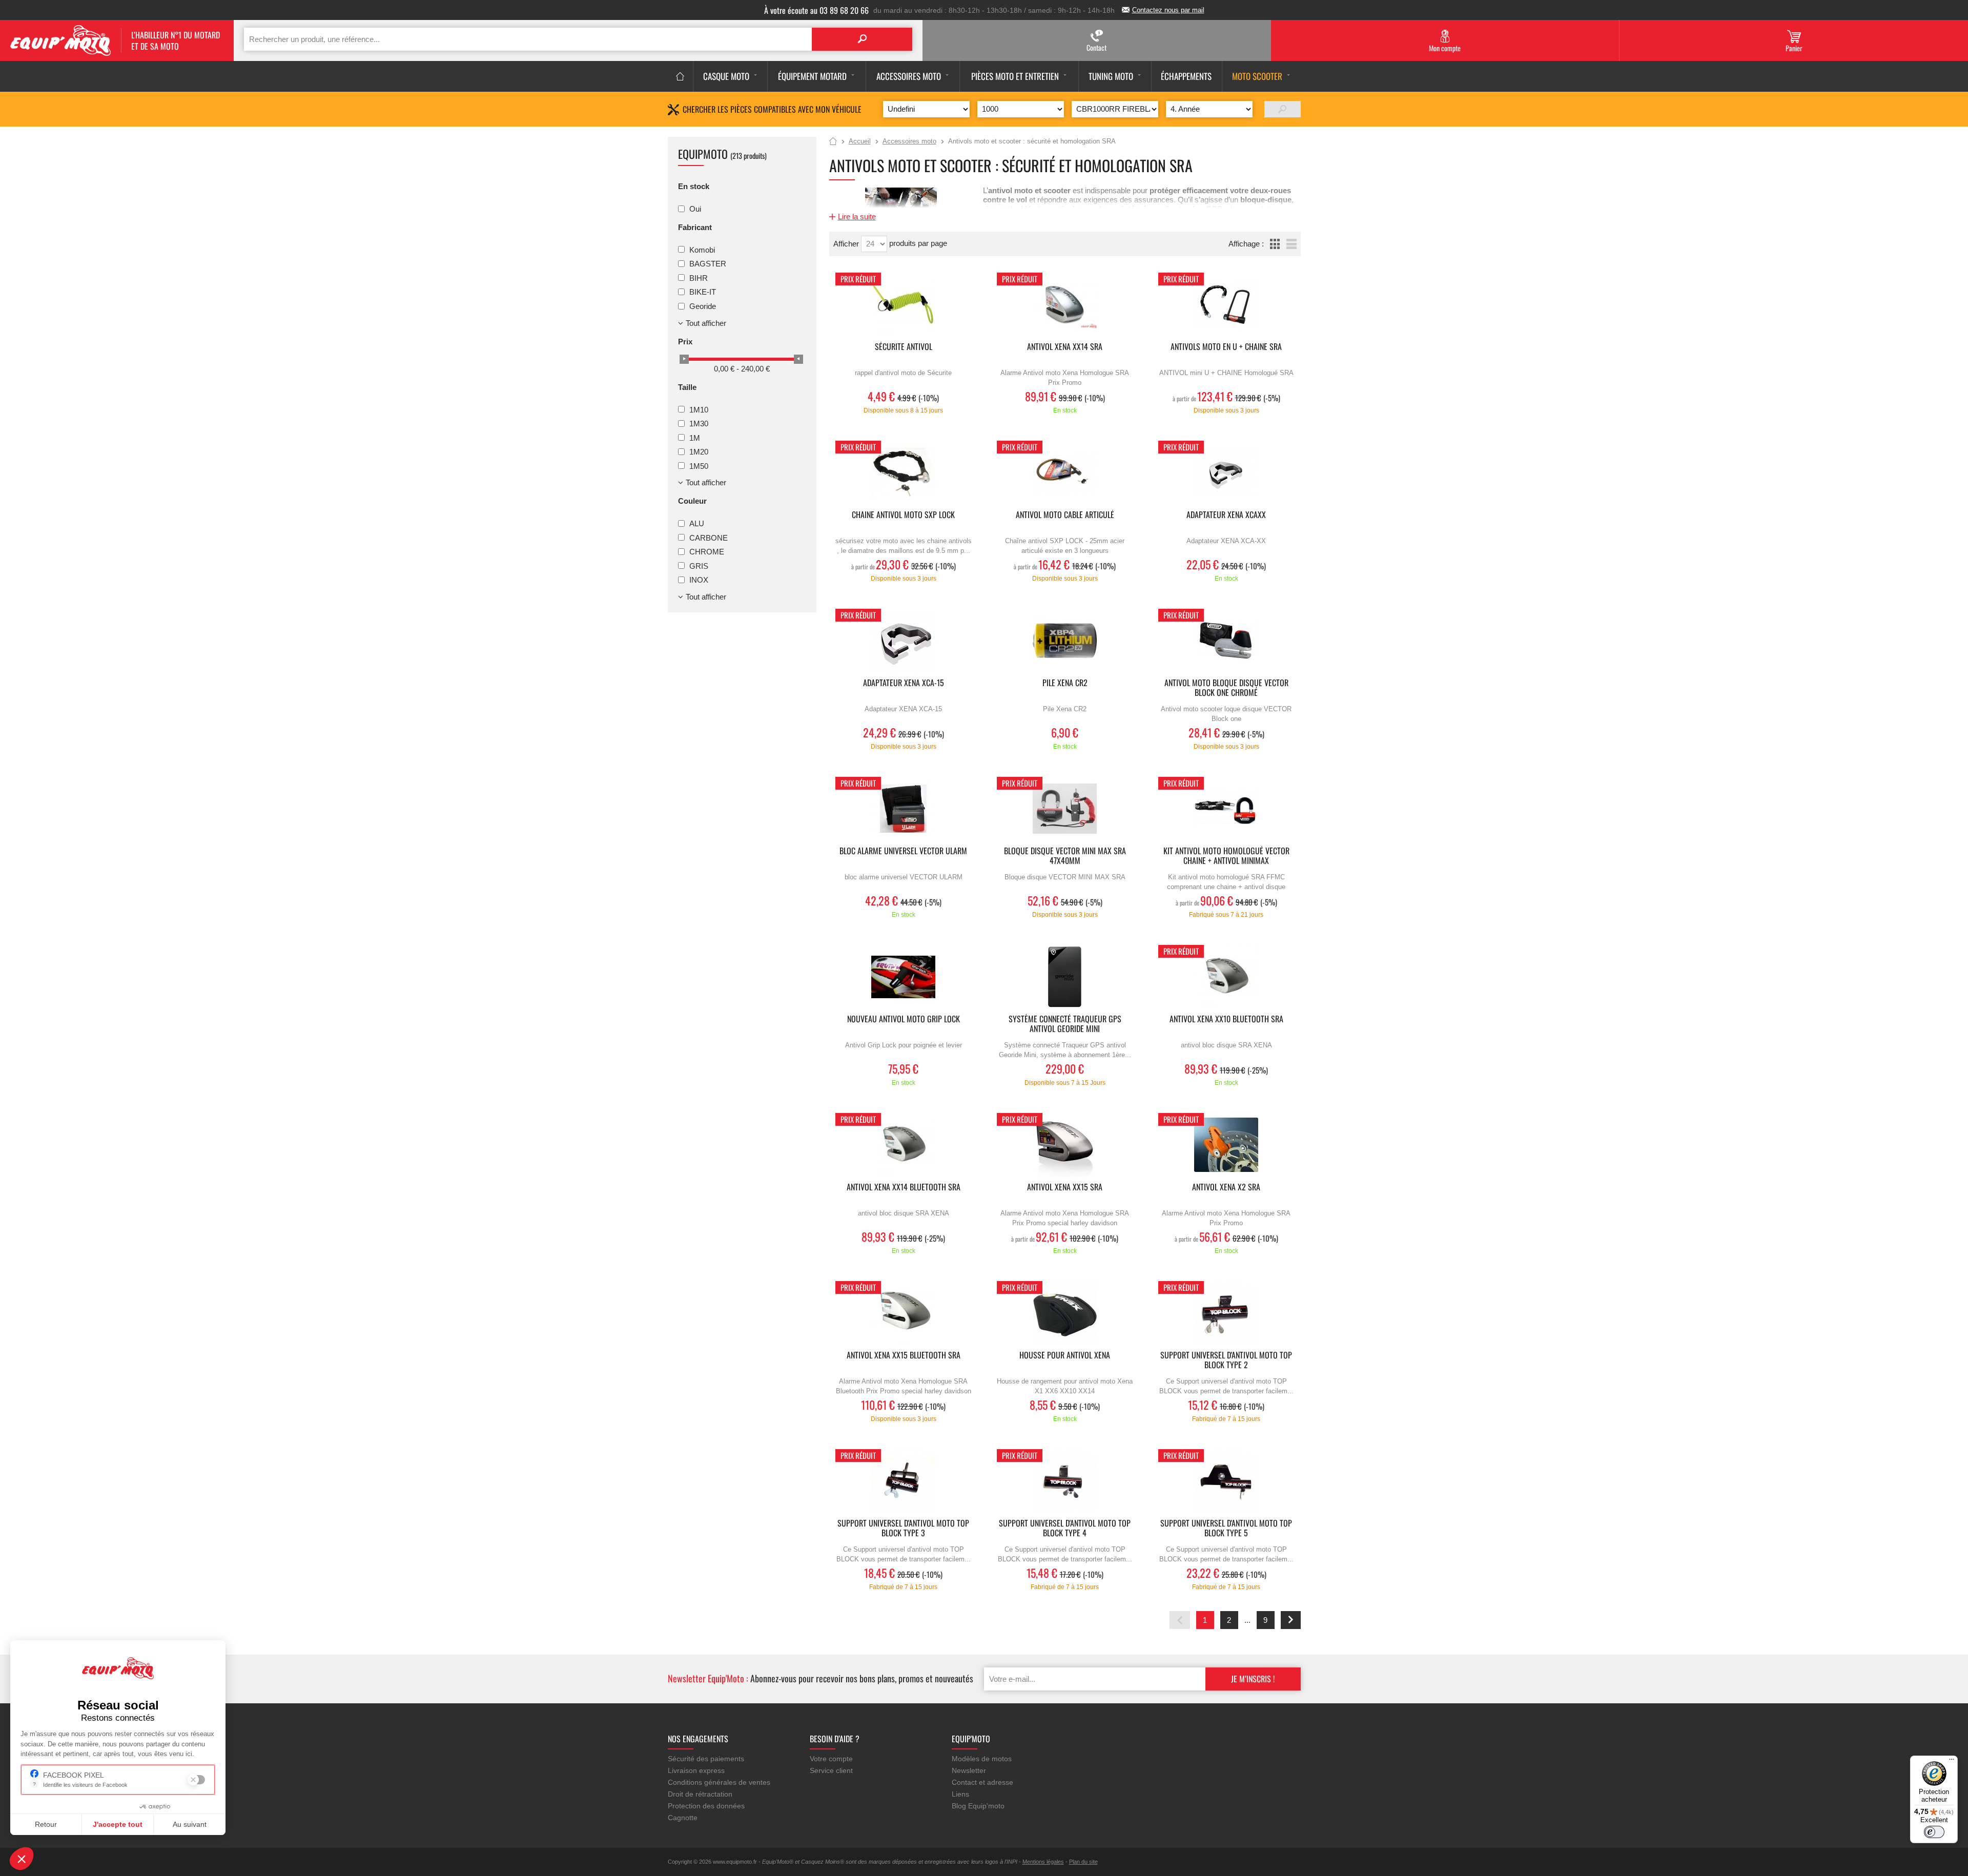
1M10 (699, 409)
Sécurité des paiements (706, 1759)
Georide (703, 306)
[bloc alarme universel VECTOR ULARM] (904, 809)
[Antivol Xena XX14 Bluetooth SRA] (904, 1145)
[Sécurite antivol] (904, 305)
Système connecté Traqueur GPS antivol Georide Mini (1065, 1024)
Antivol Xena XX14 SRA (1065, 347)
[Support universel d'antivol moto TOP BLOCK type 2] (1226, 1313)
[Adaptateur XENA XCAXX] (1226, 473)
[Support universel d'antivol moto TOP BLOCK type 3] (904, 1481)
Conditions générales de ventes (719, 1782)
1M (695, 437)
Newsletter (969, 1770)
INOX (699, 580)
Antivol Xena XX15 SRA (1065, 1188)
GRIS (699, 565)
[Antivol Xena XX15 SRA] (1065, 1145)
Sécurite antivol (904, 347)
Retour (46, 1824)
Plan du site (1083, 1862)
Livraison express (696, 1770)
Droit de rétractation (700, 1794)
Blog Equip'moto (978, 1806)
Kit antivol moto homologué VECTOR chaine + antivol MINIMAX (1226, 856)
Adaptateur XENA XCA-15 (904, 683)
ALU (697, 523)
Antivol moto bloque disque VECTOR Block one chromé (1226, 688)
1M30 (699, 424)
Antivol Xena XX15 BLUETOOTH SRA (904, 1356)
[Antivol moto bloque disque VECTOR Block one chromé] (1226, 641)
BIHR (699, 277)
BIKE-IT (703, 292)
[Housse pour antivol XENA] (1065, 1313)
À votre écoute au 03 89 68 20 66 (816, 10)
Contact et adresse (982, 1782)
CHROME (707, 552)
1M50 (699, 466)
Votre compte (831, 1759)
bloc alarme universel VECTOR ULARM (903, 851)
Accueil (833, 142)
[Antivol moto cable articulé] (1065, 473)
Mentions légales (1043, 1862)
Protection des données (706, 1806)
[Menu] (1952, 1762)
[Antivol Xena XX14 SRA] (1065, 305)
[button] (22, 1859)
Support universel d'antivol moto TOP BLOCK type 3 (903, 1529)
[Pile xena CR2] (1065, 641)
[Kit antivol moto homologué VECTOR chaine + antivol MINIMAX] (1226, 809)
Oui (695, 209)
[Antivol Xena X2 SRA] (1226, 1145)
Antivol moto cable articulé (1065, 515)
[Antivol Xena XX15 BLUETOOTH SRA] (904, 1313)
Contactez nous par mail (1168, 10)
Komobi (702, 249)
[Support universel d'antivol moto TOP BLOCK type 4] (1065, 1481)
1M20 (699, 452)
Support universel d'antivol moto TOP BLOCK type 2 (1226, 1360)
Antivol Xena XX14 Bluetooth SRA (904, 1188)
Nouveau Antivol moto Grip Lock (904, 1019)
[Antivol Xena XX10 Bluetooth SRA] (1226, 977)
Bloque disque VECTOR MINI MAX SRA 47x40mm (1065, 856)
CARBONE (709, 537)
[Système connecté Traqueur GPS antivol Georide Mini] (1065, 977)
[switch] (1934, 1832)
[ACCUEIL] (680, 76)
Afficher (847, 244)
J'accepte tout (118, 1824)
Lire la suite (857, 217)
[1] (1283, 109)
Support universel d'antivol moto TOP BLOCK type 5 (1226, 1529)
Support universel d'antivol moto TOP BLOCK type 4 (1065, 1529)
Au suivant (190, 1824)
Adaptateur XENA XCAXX (1226, 515)
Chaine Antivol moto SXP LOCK (903, 515)
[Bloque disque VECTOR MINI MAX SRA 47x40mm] (1065, 809)
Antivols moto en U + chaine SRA (1226, 347)
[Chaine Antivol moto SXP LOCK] (904, 473)
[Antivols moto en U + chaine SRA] (1226, 305)
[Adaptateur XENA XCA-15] (904, 641)
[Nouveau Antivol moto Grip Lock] (904, 977)
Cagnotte (683, 1818)
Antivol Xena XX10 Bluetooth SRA (1226, 1019)
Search (862, 39)
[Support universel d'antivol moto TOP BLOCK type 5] (1226, 1481)
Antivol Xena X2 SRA (1226, 1188)
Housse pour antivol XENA (1065, 1356)
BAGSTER (708, 264)
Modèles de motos (982, 1759)
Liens (960, 1794)
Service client (831, 1770)
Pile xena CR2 (1065, 683)
